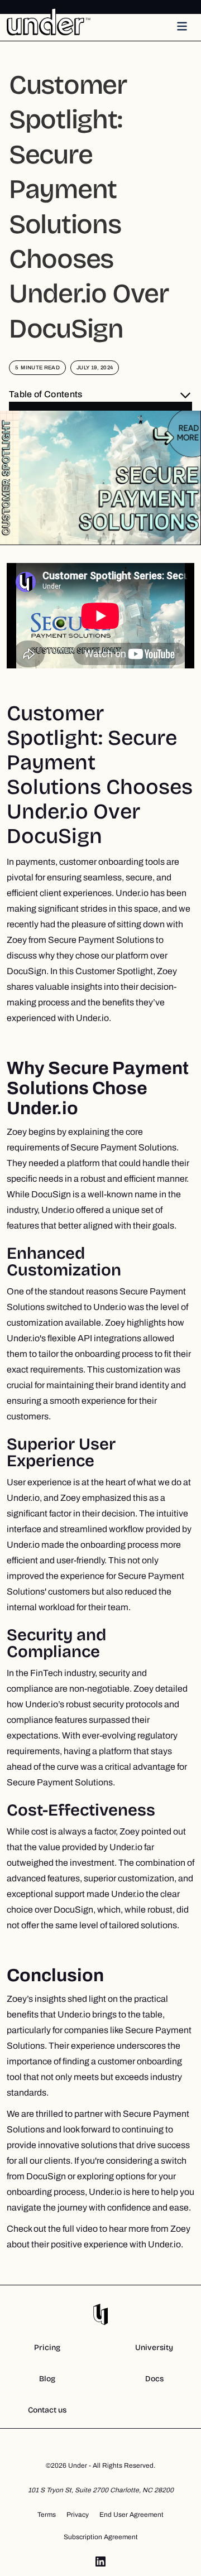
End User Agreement (131, 2515)
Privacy (78, 2515)
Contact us (47, 2410)
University (154, 2348)
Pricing (47, 2348)
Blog (47, 2379)
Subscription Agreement (101, 2537)
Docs (154, 2379)
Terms (47, 2515)
